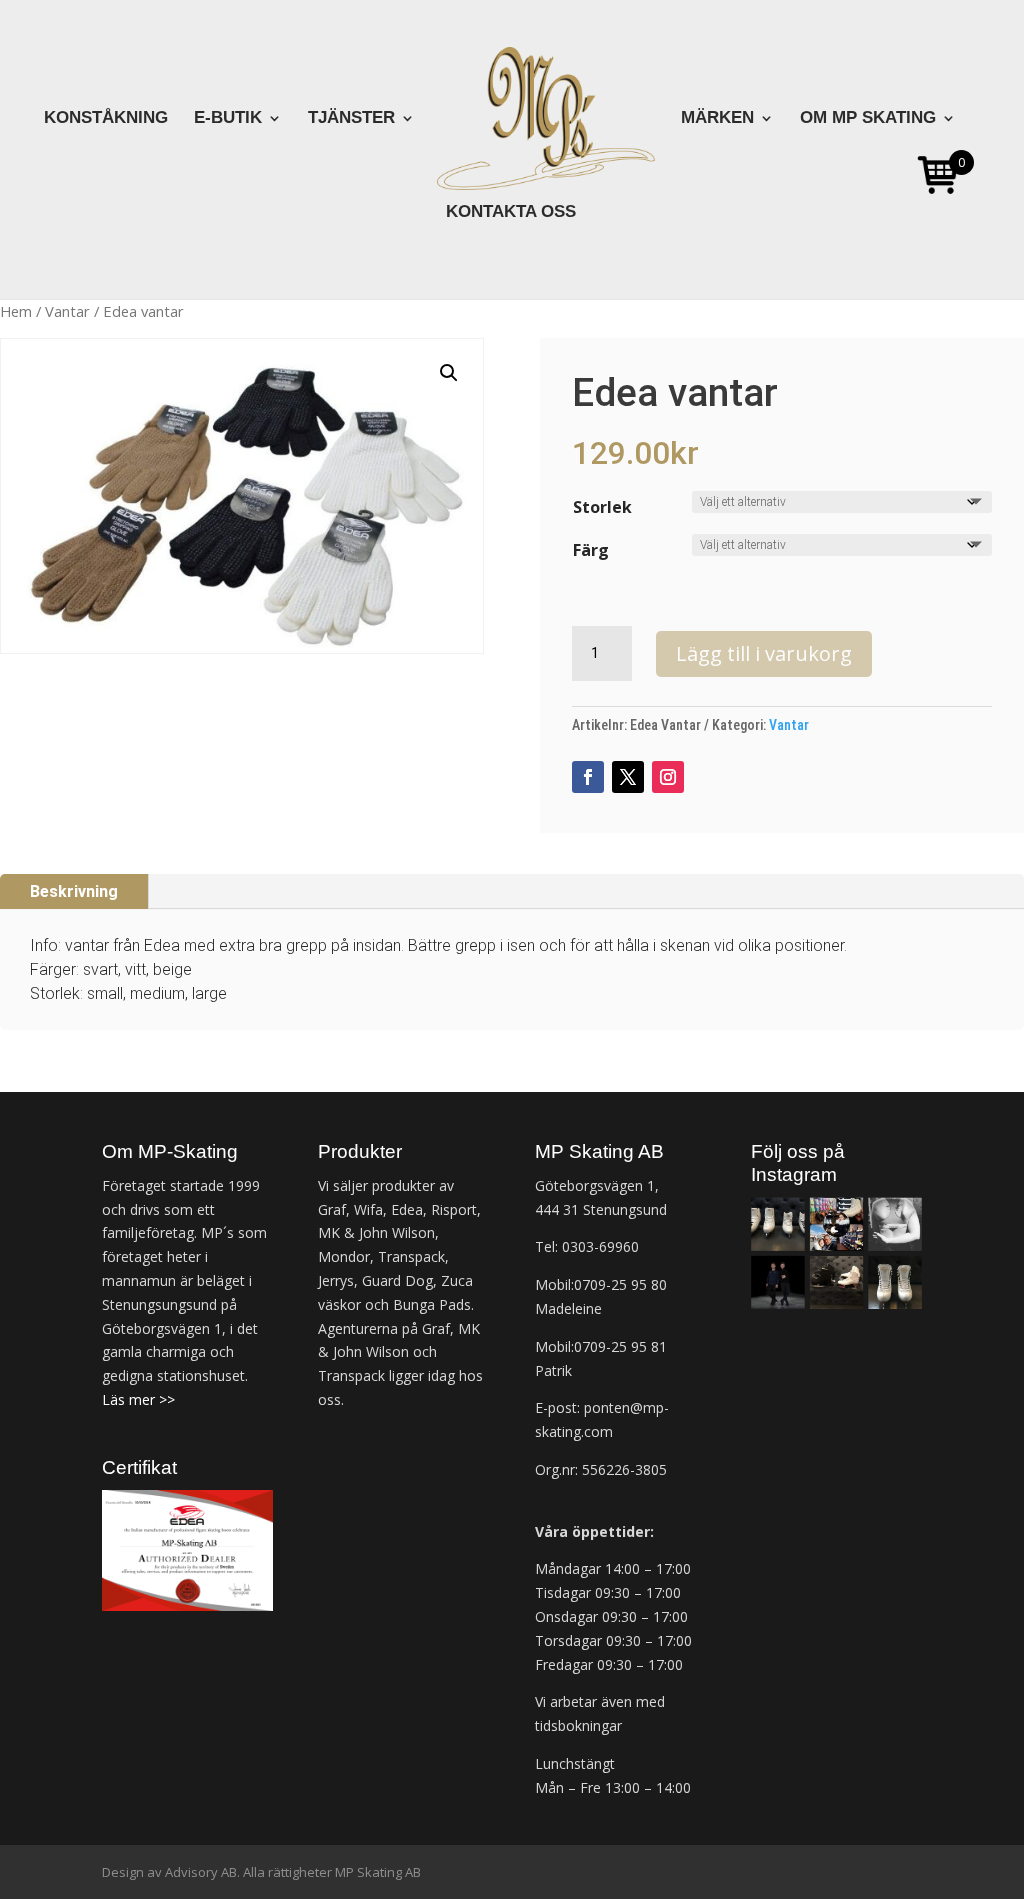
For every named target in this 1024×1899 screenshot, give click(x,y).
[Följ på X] (628, 777)
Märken (717, 119)
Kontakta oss (511, 213)
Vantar (67, 311)
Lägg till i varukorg (764, 653)
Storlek (602, 507)
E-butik (228, 119)
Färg (591, 550)
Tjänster (351, 119)
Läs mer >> (138, 1399)
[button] (449, 373)
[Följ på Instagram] (668, 777)
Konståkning (106, 119)
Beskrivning (74, 891)
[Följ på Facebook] (588, 777)
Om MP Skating (868, 119)
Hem (16, 311)
